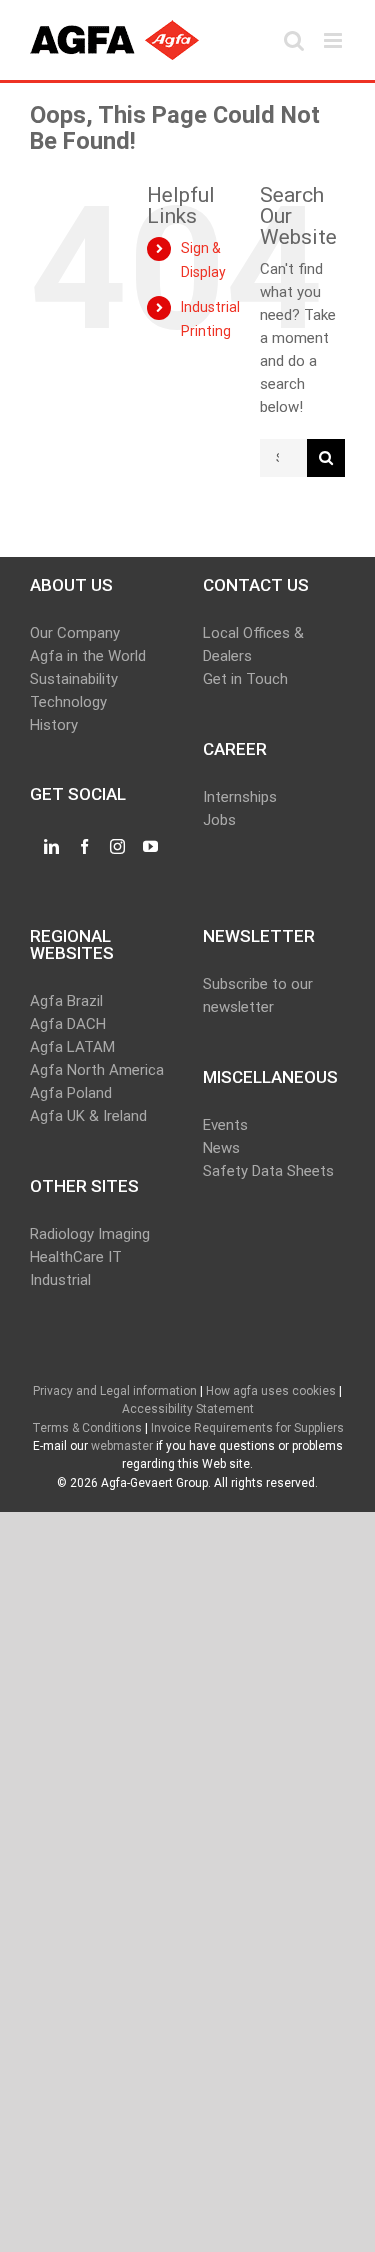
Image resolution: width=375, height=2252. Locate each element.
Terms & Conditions (87, 1428)
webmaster (122, 1446)
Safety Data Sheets (268, 1171)
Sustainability (74, 679)
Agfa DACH (68, 1024)
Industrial (60, 1280)
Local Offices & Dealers (253, 644)
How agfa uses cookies (271, 1391)
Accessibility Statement (188, 1409)
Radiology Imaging (90, 1234)
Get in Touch (245, 679)
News (221, 1148)
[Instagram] (117, 847)
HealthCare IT (76, 1257)
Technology (68, 702)
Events (225, 1125)
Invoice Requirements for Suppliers (247, 1428)
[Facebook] (84, 847)
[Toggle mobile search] (294, 40)
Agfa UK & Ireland (88, 1116)
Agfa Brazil (66, 1001)
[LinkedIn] (51, 847)
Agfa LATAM (72, 1047)
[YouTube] (150, 847)
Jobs (219, 820)
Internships (240, 797)
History (54, 725)
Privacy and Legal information (115, 1391)
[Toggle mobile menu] (334, 40)
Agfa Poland (71, 1093)
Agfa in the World (88, 656)
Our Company (75, 633)
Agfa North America (97, 1070)
